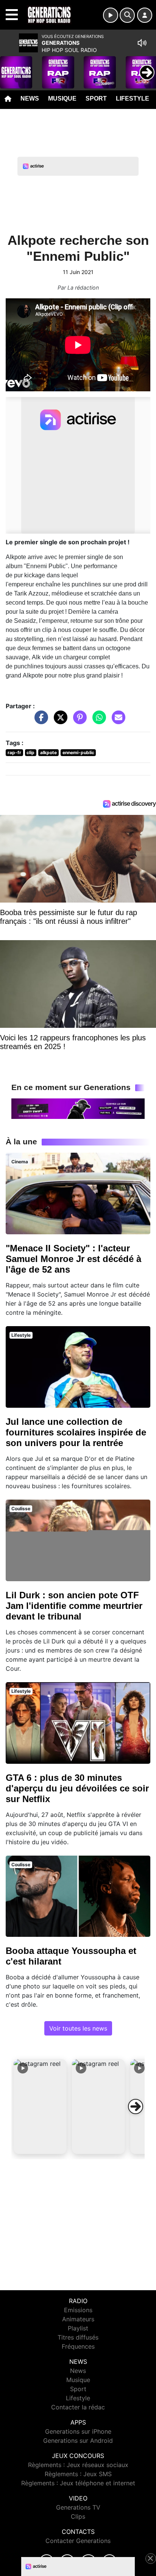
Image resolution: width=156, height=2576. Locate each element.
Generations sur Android (78, 2441)
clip (30, 752)
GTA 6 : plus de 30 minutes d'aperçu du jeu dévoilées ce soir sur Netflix (77, 1788)
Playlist (78, 2328)
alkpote (48, 752)
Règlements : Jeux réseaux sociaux (78, 2465)
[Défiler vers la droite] (136, 2106)
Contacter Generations (78, 2541)
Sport (96, 98)
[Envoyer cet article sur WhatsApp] (97, 721)
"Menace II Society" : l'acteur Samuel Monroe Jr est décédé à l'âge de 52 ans (73, 1259)
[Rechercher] (127, 15)
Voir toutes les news (78, 2028)
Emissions (78, 2310)
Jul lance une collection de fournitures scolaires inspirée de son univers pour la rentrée (76, 1432)
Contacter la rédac (78, 2407)
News (30, 98)
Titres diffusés (78, 2337)
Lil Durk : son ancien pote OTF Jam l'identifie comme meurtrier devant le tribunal (74, 1606)
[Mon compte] (145, 15)
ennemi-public (78, 752)
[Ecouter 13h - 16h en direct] (78, 1108)
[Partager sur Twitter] (59, 721)
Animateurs (78, 2319)
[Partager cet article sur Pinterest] (78, 721)
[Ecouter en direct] (111, 15)
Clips (78, 2516)
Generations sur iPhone (78, 2431)
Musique (62, 98)
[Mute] (142, 43)
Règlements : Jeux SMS (78, 2474)
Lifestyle (133, 98)
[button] (40, 2106)
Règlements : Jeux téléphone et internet (78, 2483)
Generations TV (78, 2507)
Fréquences (78, 2346)
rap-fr (14, 752)
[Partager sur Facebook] (39, 721)
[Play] (10, 67)
